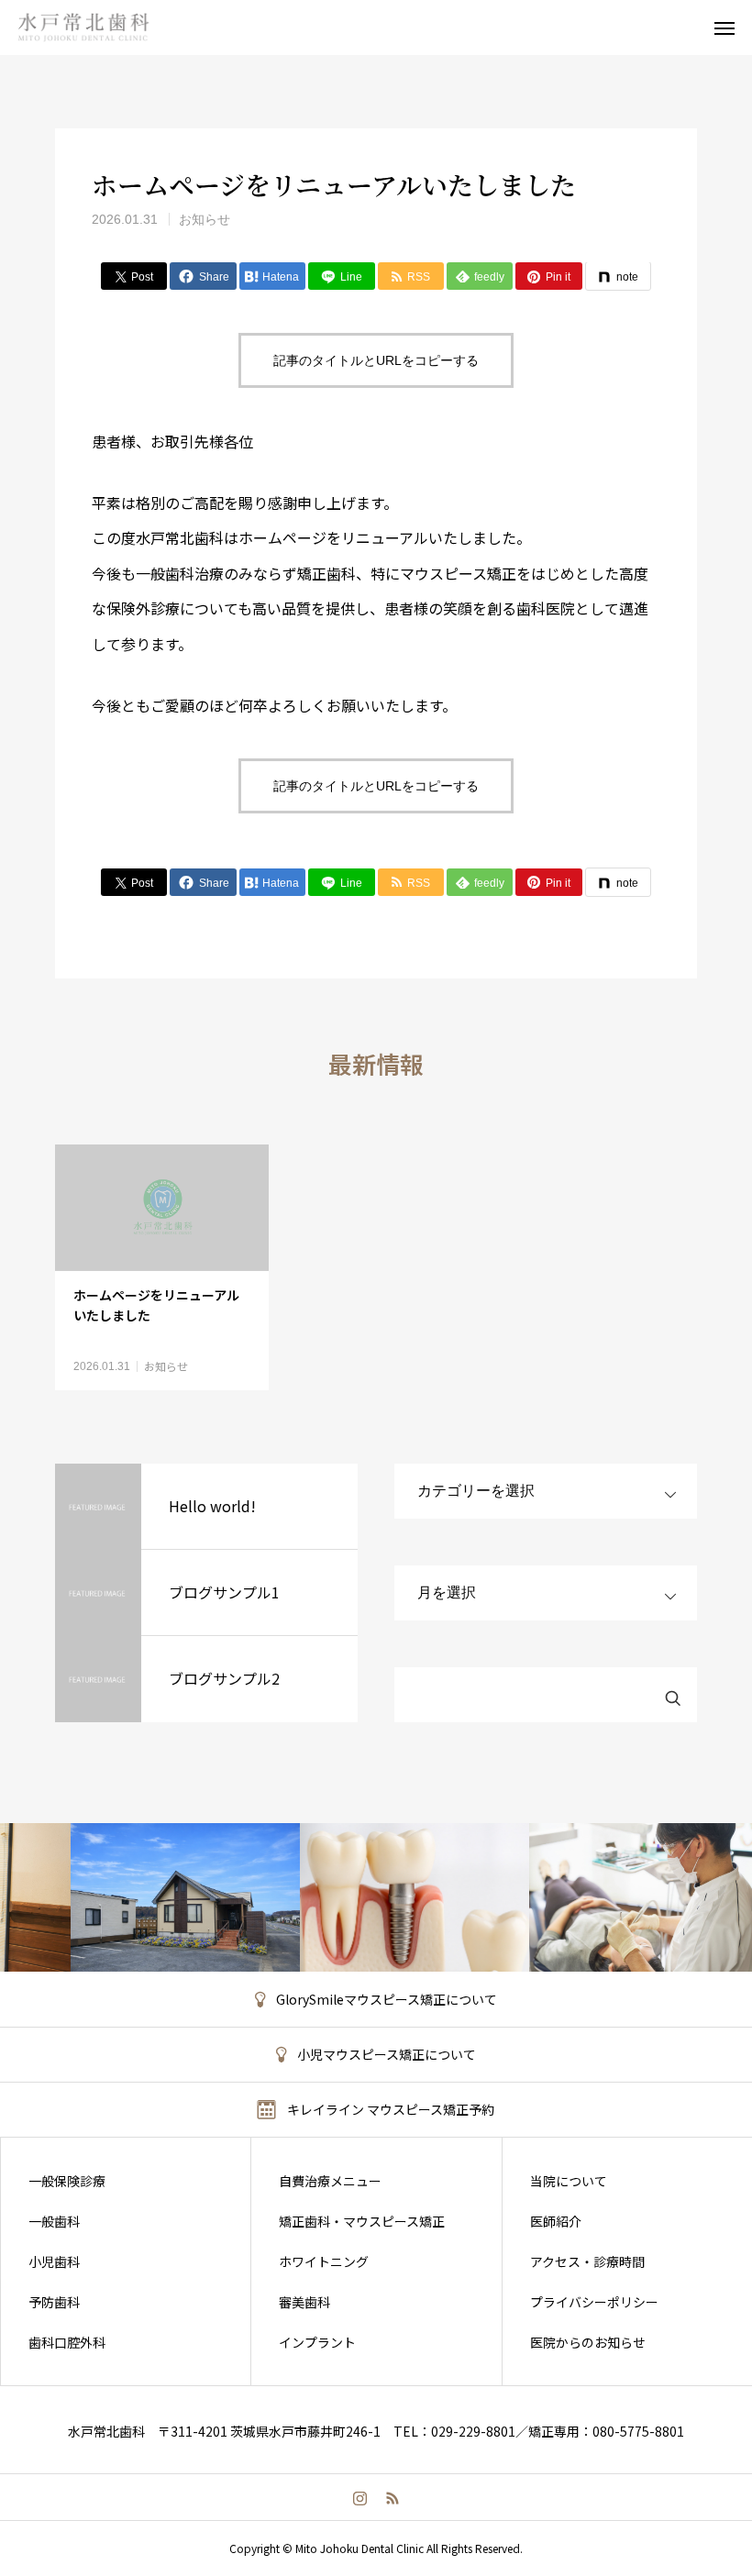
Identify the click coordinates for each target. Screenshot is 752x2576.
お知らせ (205, 219)
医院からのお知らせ (588, 2342)
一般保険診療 (67, 2181)
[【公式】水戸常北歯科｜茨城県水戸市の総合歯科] (100, 28)
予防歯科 (54, 2302)
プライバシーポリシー (594, 2302)
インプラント (317, 2342)
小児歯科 (54, 2261)
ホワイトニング (324, 2261)
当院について (569, 2181)
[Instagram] (360, 2497)
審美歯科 (304, 2302)
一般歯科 (54, 2221)
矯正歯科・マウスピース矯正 (362, 2221)
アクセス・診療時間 (587, 2261)
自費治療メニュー (330, 2181)
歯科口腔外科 (67, 2342)
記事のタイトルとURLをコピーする (376, 360)
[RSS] (392, 2497)
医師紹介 (556, 2221)
